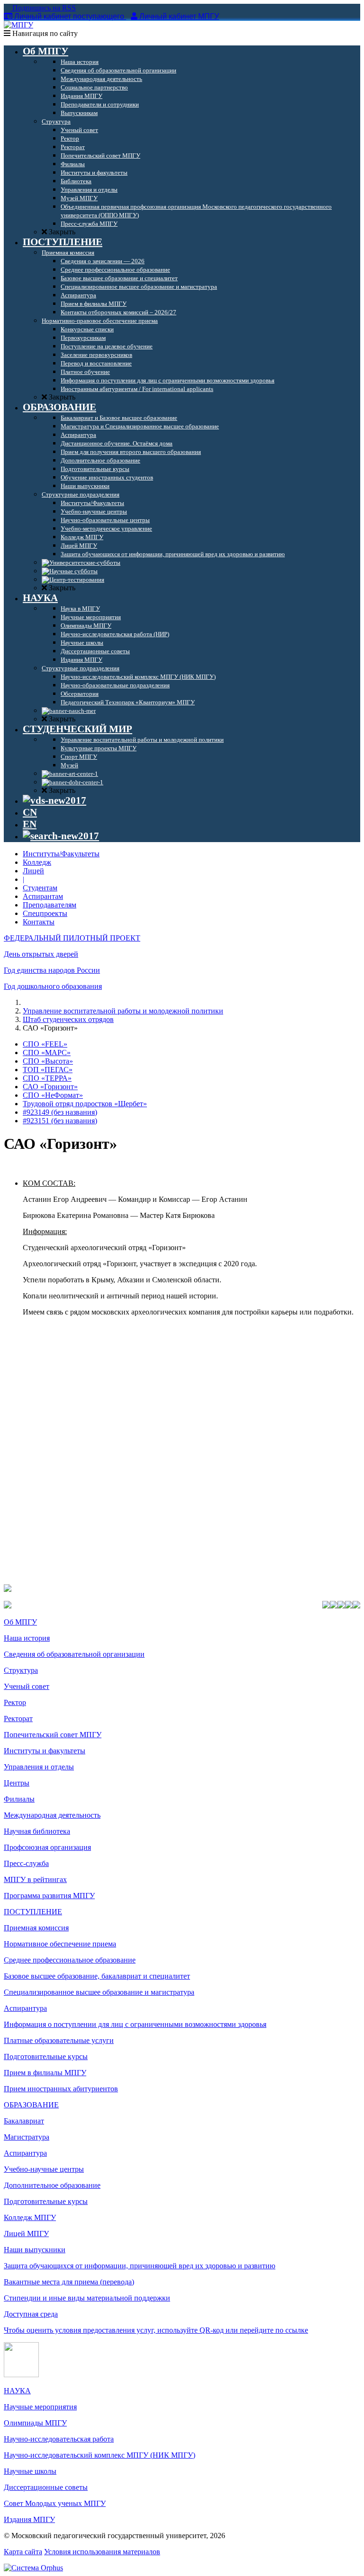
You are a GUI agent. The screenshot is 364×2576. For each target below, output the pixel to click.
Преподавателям (50, 905)
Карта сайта (23, 2552)
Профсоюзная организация (47, 1847)
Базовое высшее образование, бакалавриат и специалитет (97, 1976)
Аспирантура (25, 2008)
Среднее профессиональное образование (70, 1960)
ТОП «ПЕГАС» (48, 1070)
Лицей (33, 871)
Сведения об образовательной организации (74, 1654)
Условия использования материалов (102, 2552)
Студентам (40, 888)
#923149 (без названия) (60, 1112)
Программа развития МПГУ (49, 1896)
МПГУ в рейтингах (35, 1879)
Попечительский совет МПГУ (53, 1735)
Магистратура (27, 2137)
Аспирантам (43, 896)
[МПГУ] (18, 25)
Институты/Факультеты (61, 854)
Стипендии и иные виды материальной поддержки (87, 2298)
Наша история (27, 1638)
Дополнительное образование (52, 2185)
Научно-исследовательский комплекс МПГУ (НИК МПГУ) (100, 2455)
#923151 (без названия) (60, 1121)
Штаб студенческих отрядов (68, 1019)
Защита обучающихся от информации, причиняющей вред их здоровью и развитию (140, 2266)
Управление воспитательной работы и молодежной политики (123, 1011)
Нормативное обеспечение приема (60, 1944)
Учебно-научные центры (44, 2169)
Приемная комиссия (36, 1928)
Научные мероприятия (40, 2407)
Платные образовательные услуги (59, 2040)
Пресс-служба (26, 1863)
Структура (21, 1670)
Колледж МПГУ (30, 2217)
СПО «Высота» (48, 1061)
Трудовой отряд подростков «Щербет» (85, 1104)
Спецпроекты (45, 913)
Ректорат (18, 1719)
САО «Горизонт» (50, 1087)
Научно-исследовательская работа (59, 2439)
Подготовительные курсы (46, 2056)
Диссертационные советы (46, 2487)
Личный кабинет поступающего (69, 16)
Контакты (39, 922)
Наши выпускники (35, 2250)
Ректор (15, 1702)
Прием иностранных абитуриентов (61, 2089)
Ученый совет (27, 1686)
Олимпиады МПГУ (35, 2423)
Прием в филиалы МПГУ (45, 2073)
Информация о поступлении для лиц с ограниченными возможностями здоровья (135, 2024)
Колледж (37, 862)
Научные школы (30, 2471)
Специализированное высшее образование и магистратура (99, 1992)
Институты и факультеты (45, 1751)
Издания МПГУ (29, 2519)
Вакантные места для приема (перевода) (69, 2282)
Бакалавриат (24, 2121)
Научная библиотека (37, 1831)
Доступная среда (31, 2314)
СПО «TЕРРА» (47, 1078)
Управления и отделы (39, 1767)
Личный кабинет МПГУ (179, 16)
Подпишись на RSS (43, 8)
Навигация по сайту (44, 33)
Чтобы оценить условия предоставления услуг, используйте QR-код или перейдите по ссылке (156, 2330)
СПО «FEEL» (45, 1044)
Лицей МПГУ (26, 2234)
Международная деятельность (52, 1815)
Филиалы (19, 1799)
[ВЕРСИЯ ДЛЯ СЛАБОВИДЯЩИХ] (55, 800)
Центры (17, 1783)
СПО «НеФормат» (53, 1095)
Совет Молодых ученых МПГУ (55, 2503)
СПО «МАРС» (47, 1053)
